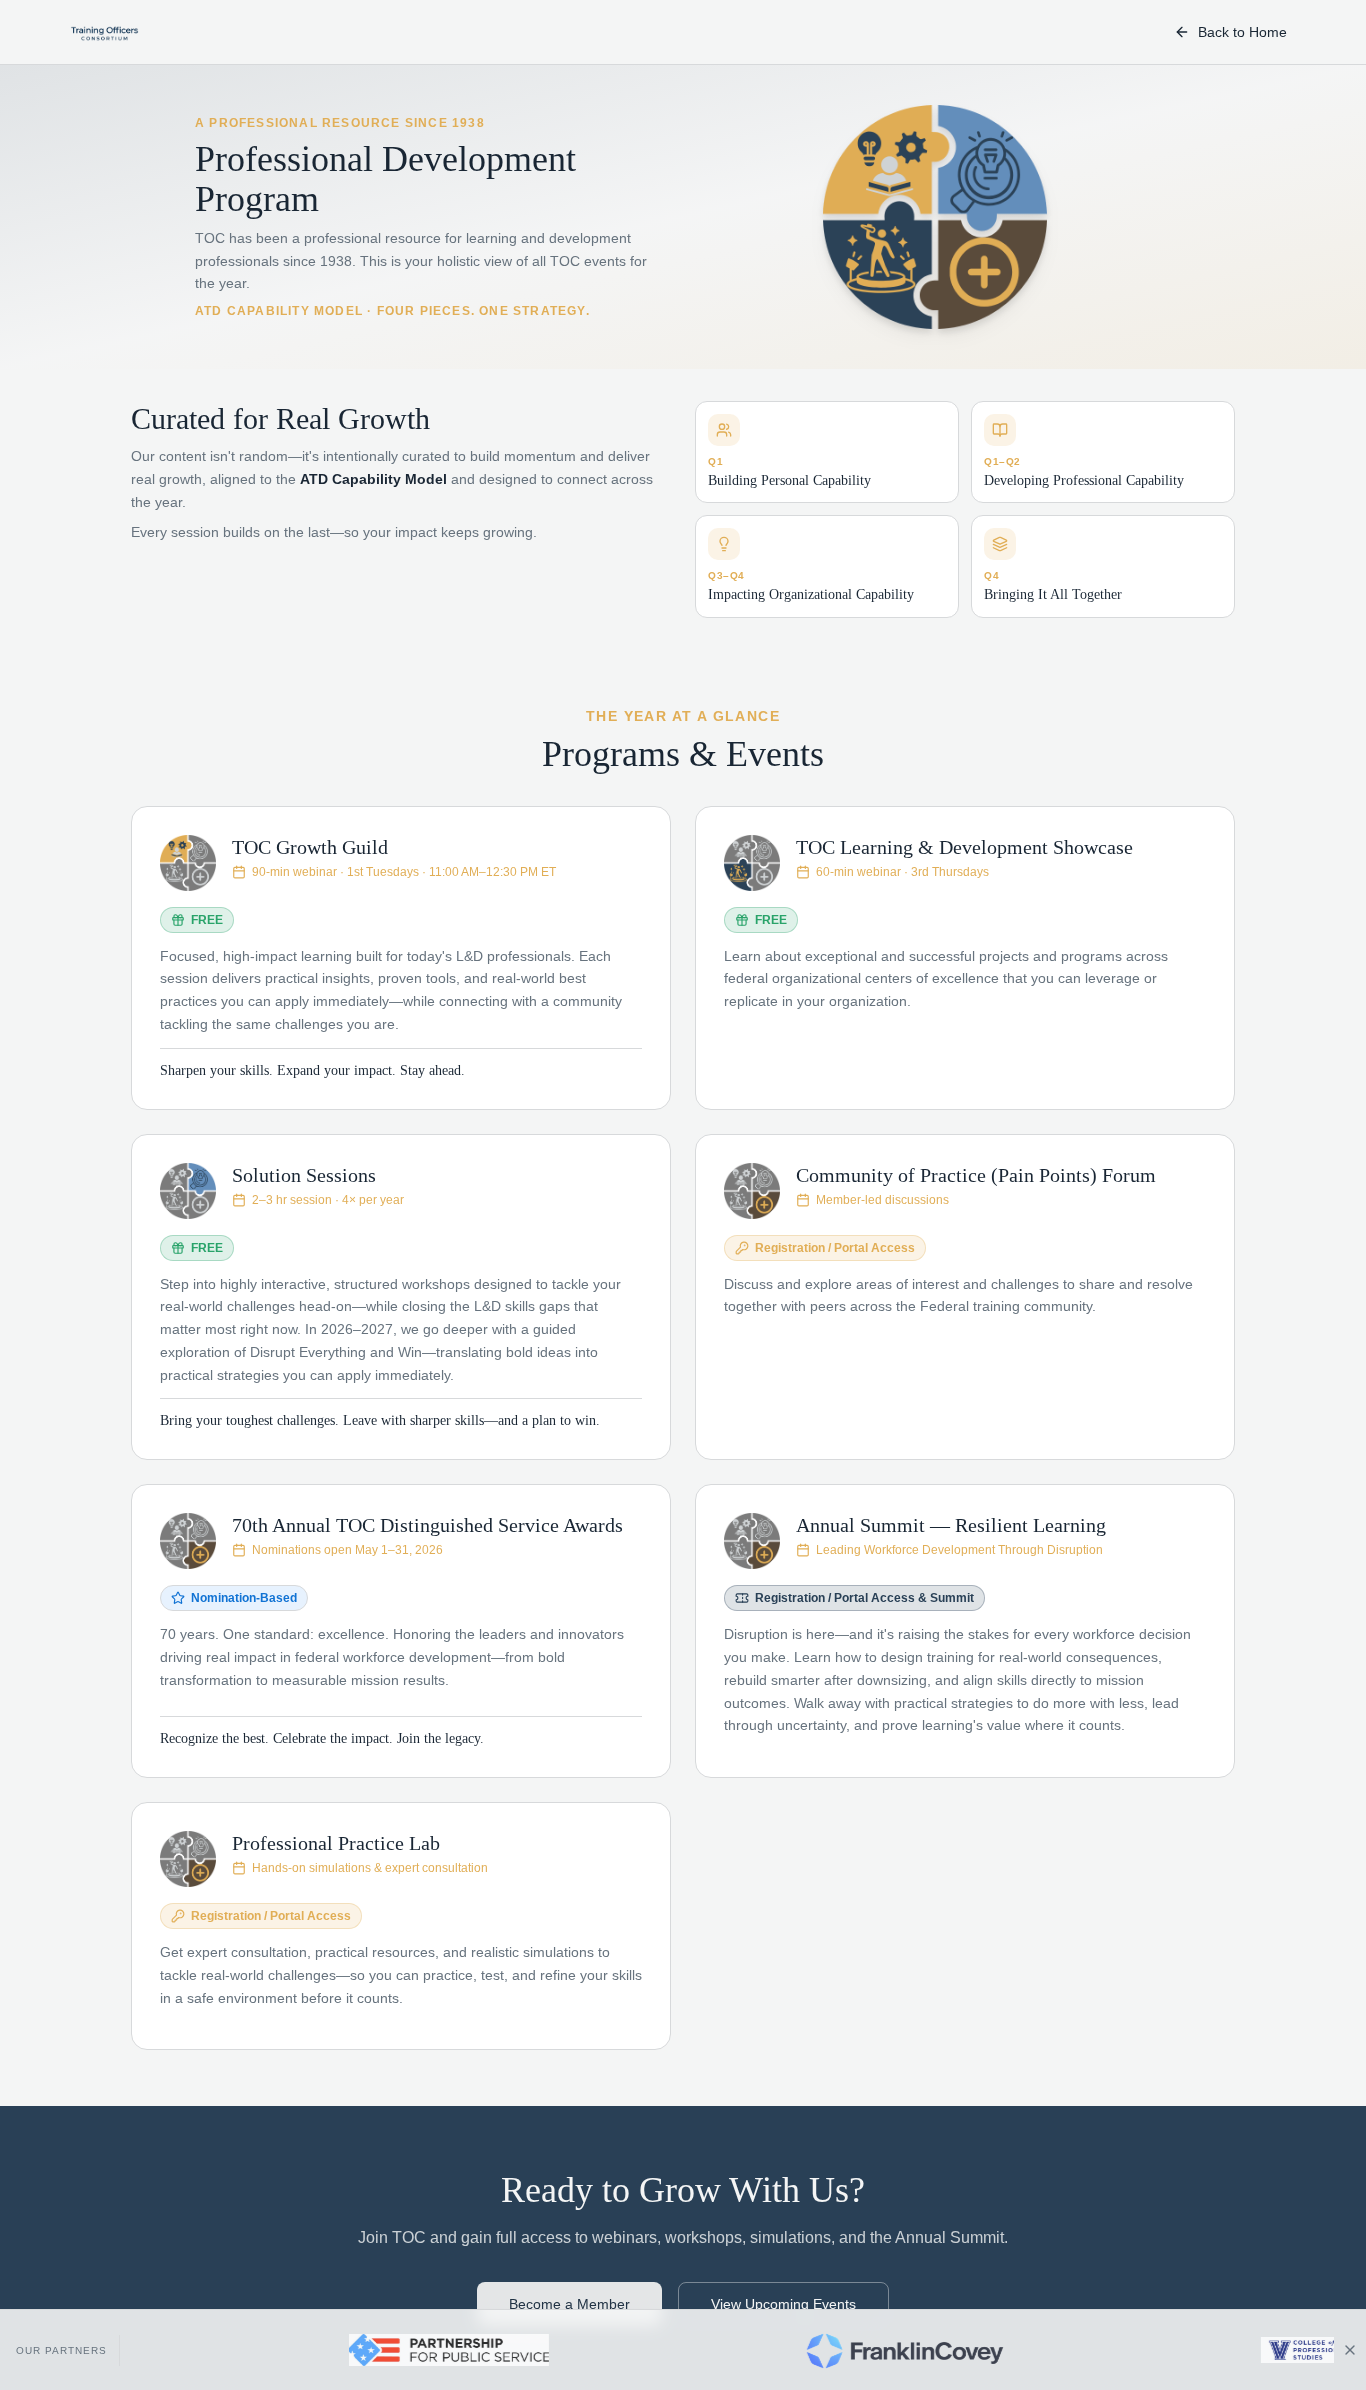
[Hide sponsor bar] (1350, 2350)
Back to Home (1242, 32)
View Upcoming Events (783, 2304)
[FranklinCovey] (829, 2350)
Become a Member (569, 2304)
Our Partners (61, 2350)
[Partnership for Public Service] (373, 2350)
